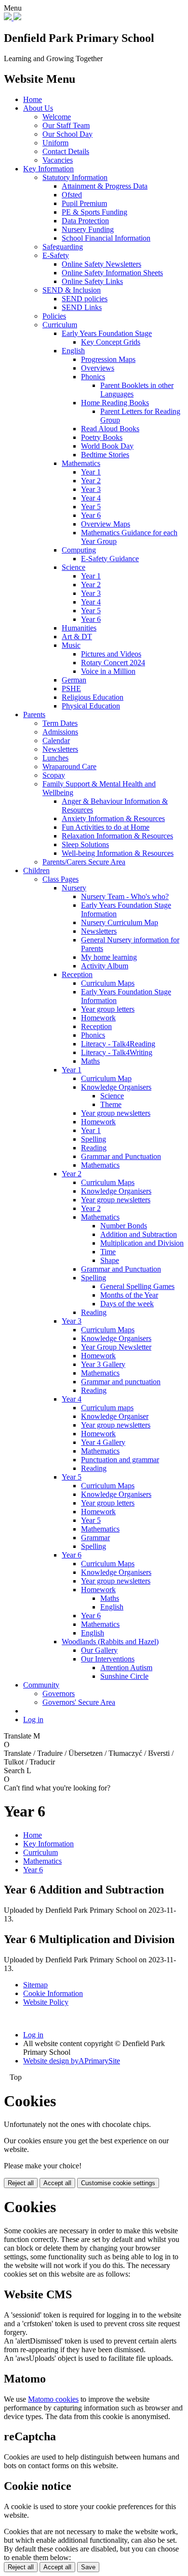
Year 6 (91, 515)
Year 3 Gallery (103, 1364)
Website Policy (46, 2002)
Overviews (98, 368)
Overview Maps (106, 524)
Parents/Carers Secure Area (84, 862)
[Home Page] (13, 18)
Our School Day (67, 134)
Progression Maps (108, 359)
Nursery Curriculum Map (120, 922)
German (74, 680)
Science (74, 567)
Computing (79, 550)
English (73, 351)
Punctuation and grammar (120, 1460)
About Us (38, 108)
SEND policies (85, 299)
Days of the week (127, 1304)
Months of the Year (129, 1295)
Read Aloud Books (110, 429)
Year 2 (91, 481)
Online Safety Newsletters (101, 264)
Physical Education (91, 706)
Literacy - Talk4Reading (118, 1044)
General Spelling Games (137, 1286)
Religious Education (93, 697)
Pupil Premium (84, 203)
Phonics (93, 377)
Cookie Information (53, 1993)
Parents (34, 715)
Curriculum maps (107, 1408)
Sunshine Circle (124, 1676)
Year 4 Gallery (103, 1442)
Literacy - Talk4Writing (117, 1052)
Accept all (57, 2183)
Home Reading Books (115, 403)
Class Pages (60, 879)
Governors (59, 1694)
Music (71, 645)
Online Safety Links (92, 281)
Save (88, 2567)
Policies (54, 316)
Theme (111, 1104)
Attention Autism (126, 1668)
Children (36, 870)
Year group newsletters (116, 1113)
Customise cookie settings (118, 2183)
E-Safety (56, 255)
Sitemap (35, 1985)
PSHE (71, 689)
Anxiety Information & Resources (113, 818)
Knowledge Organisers (116, 1087)
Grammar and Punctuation (121, 1156)
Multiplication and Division (142, 1243)
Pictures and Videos (111, 654)
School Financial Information (106, 238)
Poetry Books (102, 437)
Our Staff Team (66, 125)
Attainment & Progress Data (105, 186)
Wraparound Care (69, 766)
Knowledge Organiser (115, 1416)
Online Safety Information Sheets (112, 273)
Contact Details (66, 151)
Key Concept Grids (111, 342)
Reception (77, 974)
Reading (94, 1148)
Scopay (54, 775)
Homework (98, 1018)
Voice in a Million (108, 671)
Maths (90, 1061)
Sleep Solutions (85, 844)
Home (33, 99)
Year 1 (91, 472)
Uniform (55, 143)
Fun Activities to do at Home (106, 827)
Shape (110, 1260)
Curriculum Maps (108, 983)
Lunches (55, 758)
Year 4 (91, 498)
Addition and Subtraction (139, 1234)
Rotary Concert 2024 (113, 663)
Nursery (74, 888)
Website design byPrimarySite (72, 2061)
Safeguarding (63, 247)
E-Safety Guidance (110, 559)
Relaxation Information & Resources (117, 836)
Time (108, 1252)
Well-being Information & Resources (118, 853)
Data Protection (85, 221)
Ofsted (72, 195)
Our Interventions (108, 1659)
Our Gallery (99, 1650)
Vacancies (58, 160)
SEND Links (82, 307)
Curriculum (60, 325)
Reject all (21, 2183)
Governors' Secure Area (79, 1702)
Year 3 (91, 489)
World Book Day (107, 446)
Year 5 (91, 507)
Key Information (48, 169)
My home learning (109, 957)
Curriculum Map (106, 1078)
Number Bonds (124, 1226)
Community (41, 1685)
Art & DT (77, 637)
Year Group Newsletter (116, 1347)
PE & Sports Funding (94, 212)
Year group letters (108, 1009)
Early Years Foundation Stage (107, 333)
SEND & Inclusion (72, 290)
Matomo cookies (53, 2399)
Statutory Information (75, 177)
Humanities (79, 628)
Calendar (56, 741)
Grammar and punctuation (121, 1382)
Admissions (60, 732)
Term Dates (60, 723)
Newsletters (60, 749)
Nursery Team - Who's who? (125, 896)
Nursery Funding (88, 229)
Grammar (95, 1538)
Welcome (57, 117)
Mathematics (81, 463)
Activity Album (105, 966)
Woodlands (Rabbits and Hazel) (110, 1642)
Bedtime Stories (105, 455)
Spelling (94, 1139)
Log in (33, 1719)
